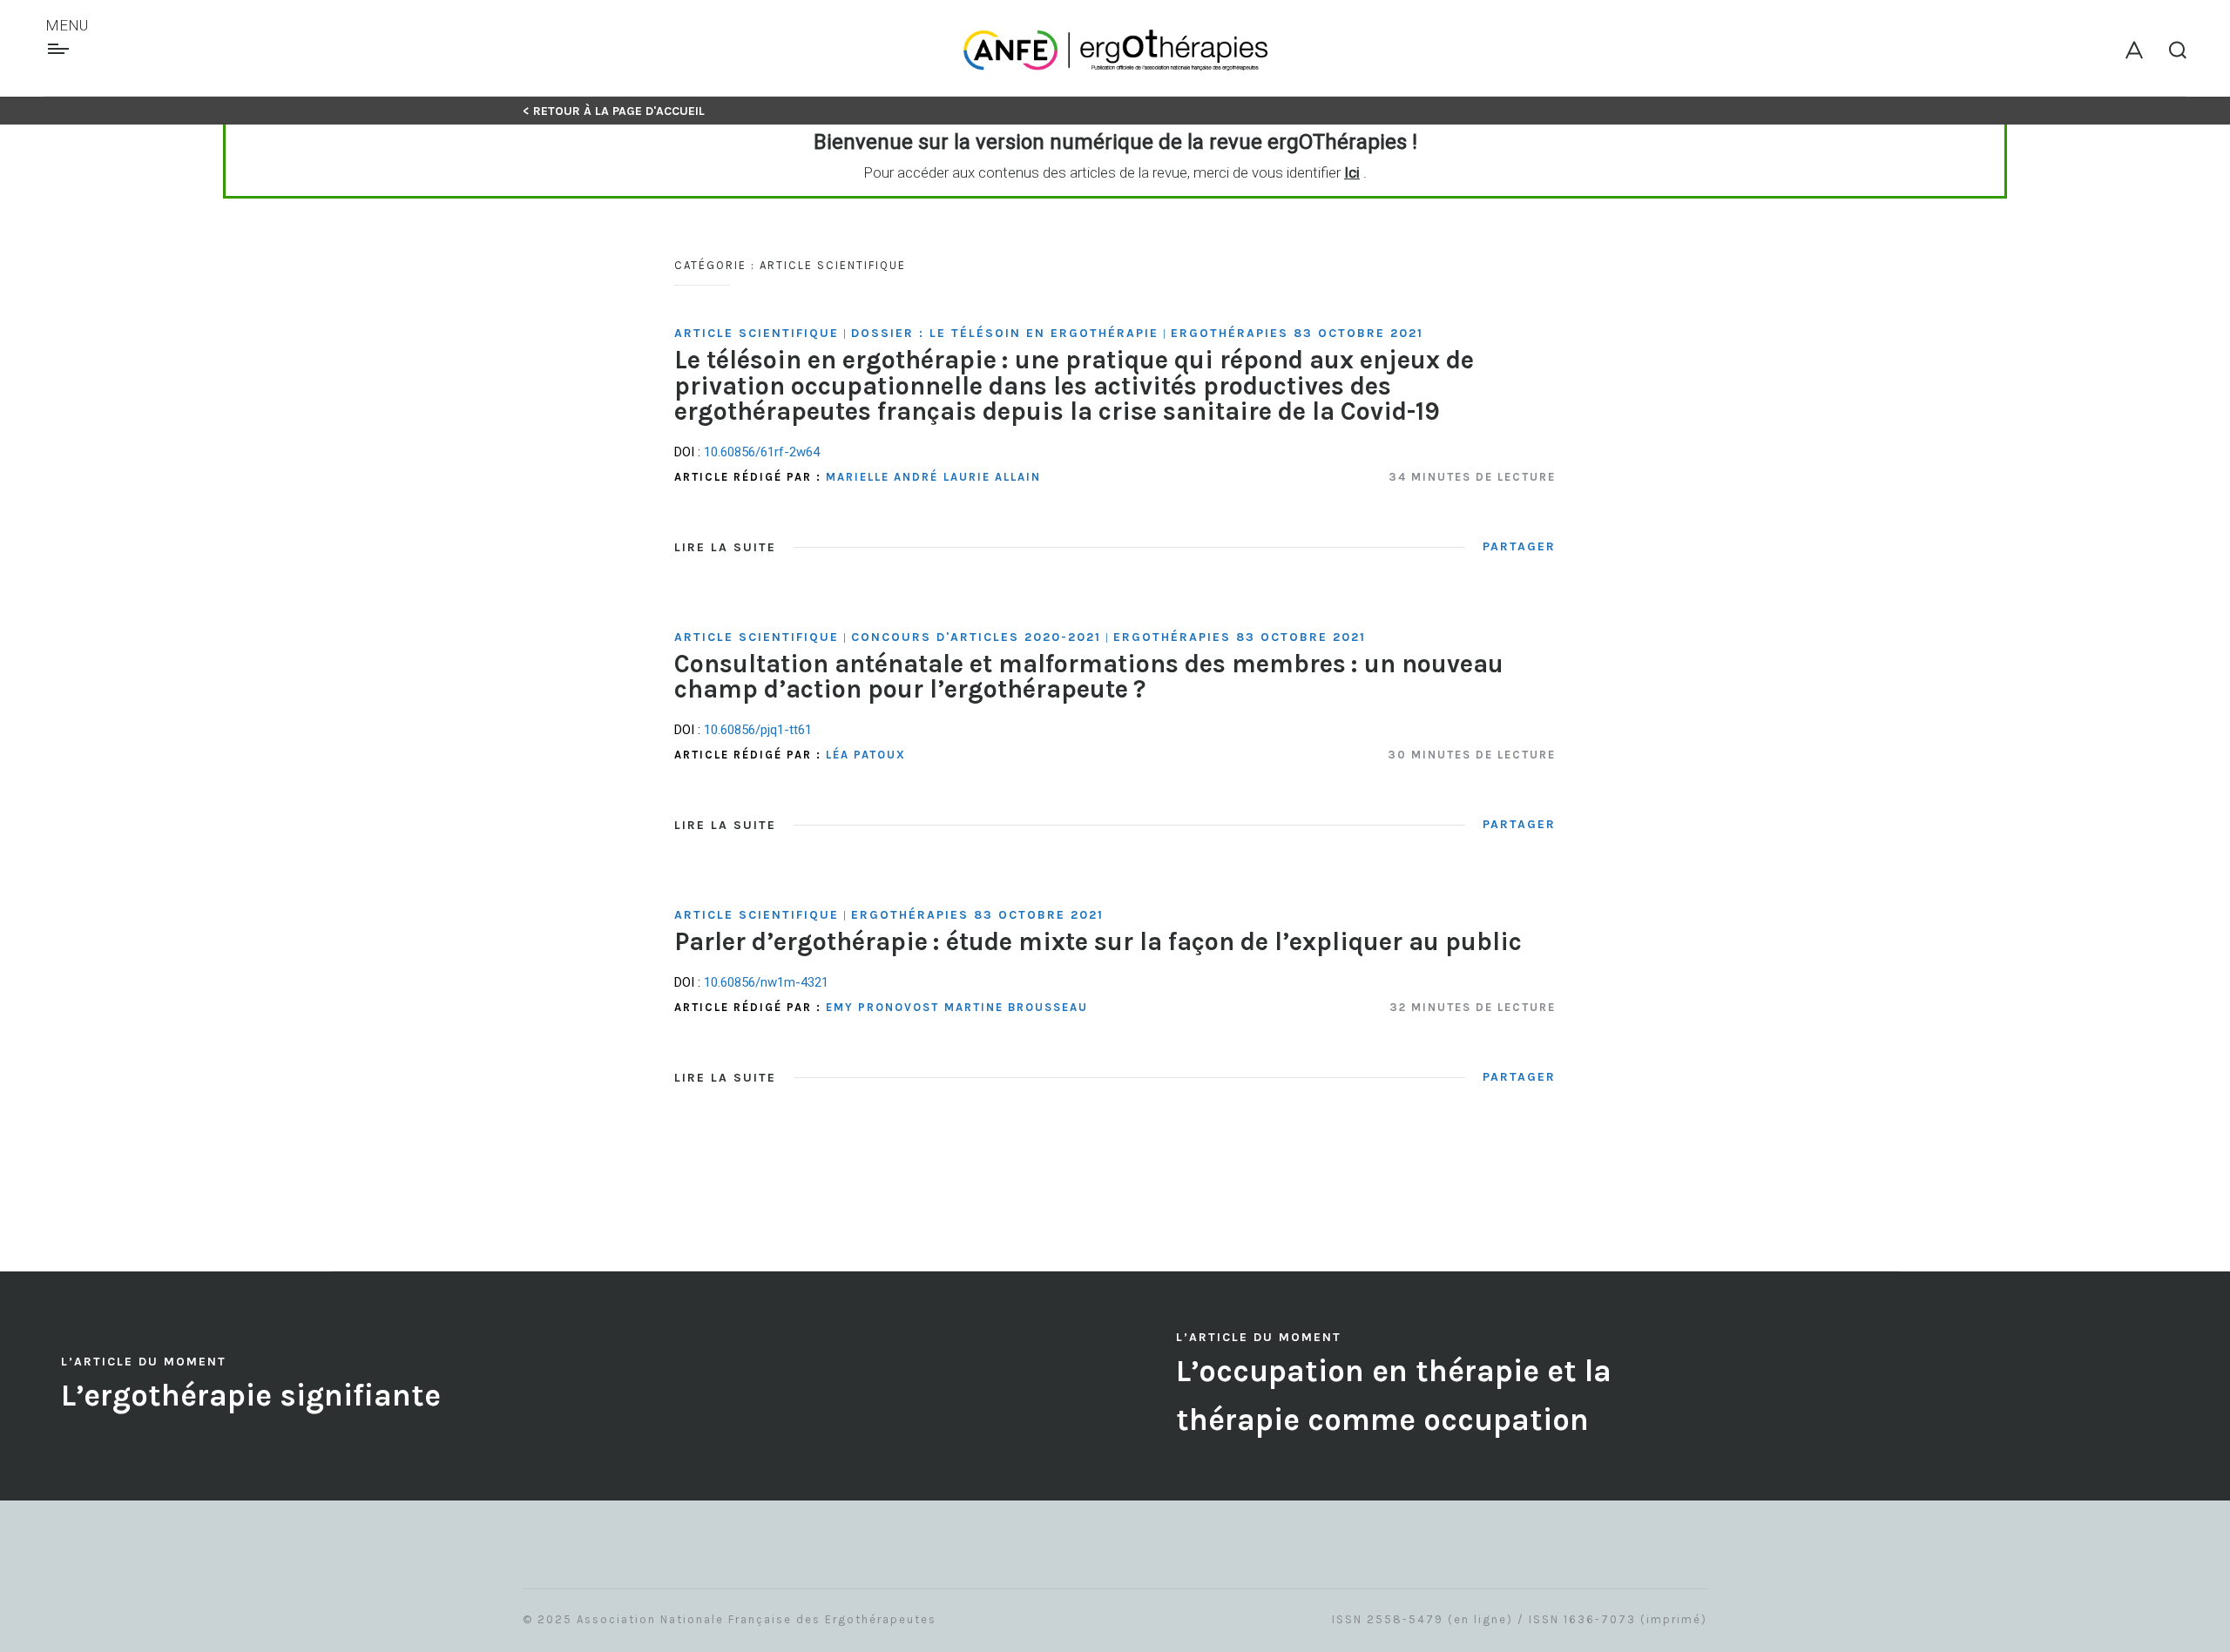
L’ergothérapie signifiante (251, 1396)
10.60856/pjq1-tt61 (758, 730)
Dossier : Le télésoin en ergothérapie (1005, 333)
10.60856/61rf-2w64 (762, 452)
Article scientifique (757, 333)
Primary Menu (61, 49)
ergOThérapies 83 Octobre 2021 (1297, 333)
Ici (1352, 172)
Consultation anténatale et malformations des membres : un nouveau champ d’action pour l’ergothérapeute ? (1089, 676)
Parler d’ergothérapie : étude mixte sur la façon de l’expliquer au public (1098, 941)
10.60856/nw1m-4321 (766, 982)
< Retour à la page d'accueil (614, 111)
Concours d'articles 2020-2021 (976, 637)
